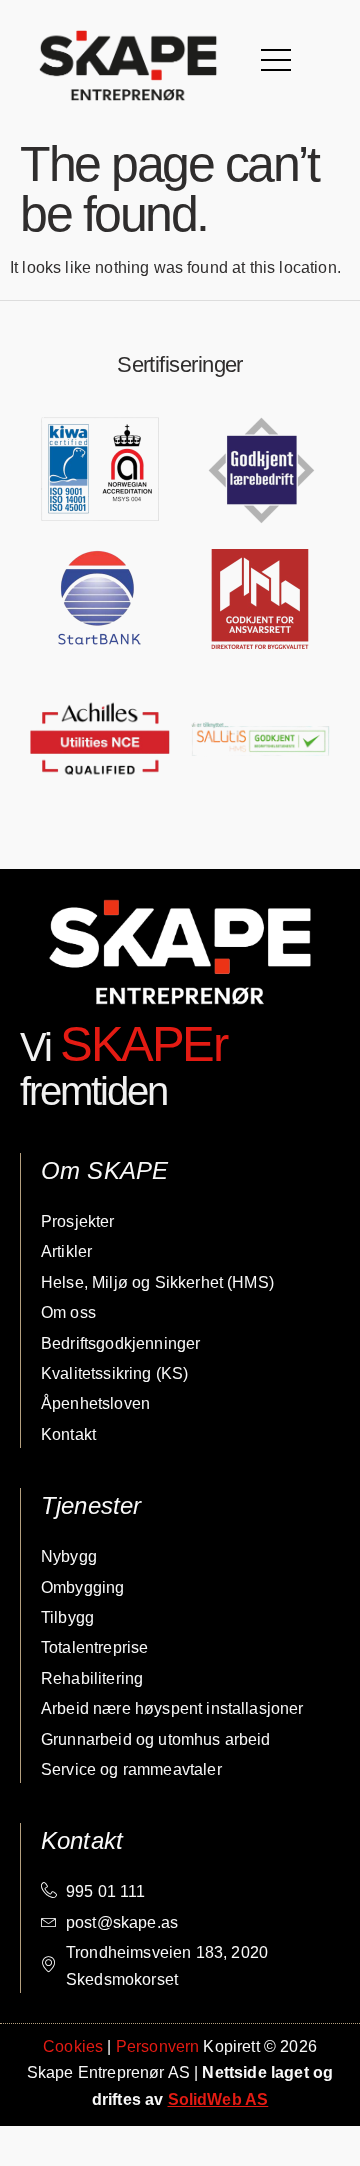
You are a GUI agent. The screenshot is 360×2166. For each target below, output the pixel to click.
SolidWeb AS (218, 2099)
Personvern (158, 2046)
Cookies (73, 2046)
